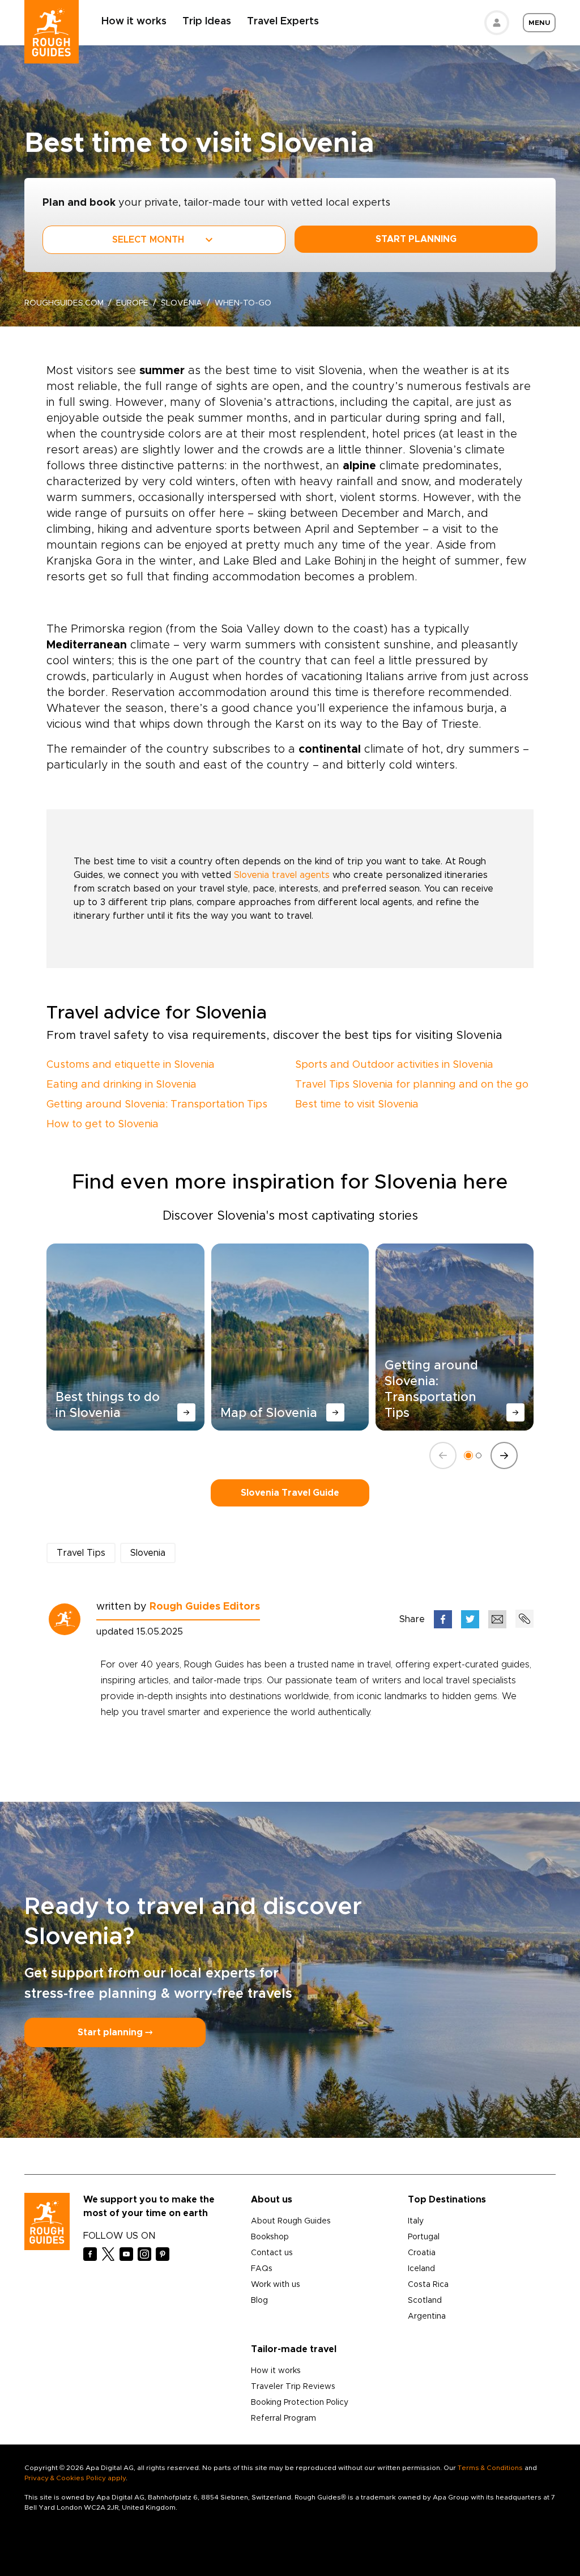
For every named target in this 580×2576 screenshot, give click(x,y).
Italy (416, 2221)
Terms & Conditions (490, 2468)
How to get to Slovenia (103, 1124)
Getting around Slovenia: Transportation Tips (157, 1105)
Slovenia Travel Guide (290, 1493)
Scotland (425, 2301)
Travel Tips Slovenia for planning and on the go (412, 1085)
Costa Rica (428, 2285)
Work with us (276, 2285)
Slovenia (182, 303)
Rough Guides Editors (205, 1607)
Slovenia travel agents (282, 875)
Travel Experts (283, 22)
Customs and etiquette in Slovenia (131, 1065)
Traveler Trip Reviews (293, 2387)
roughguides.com (64, 303)
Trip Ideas (207, 22)
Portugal (424, 2237)
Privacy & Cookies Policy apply (75, 2478)
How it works (134, 22)
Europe (132, 303)
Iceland (421, 2269)
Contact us (272, 2253)
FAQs (262, 2269)
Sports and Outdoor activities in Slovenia (394, 1065)
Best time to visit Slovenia (357, 1105)
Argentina (427, 2316)
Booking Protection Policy (300, 2403)
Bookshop (270, 2237)
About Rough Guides (291, 2221)
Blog (259, 2301)
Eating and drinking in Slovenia (121, 1085)
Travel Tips (81, 1553)
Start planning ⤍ (115, 2032)
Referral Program (283, 2418)
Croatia (422, 2253)
